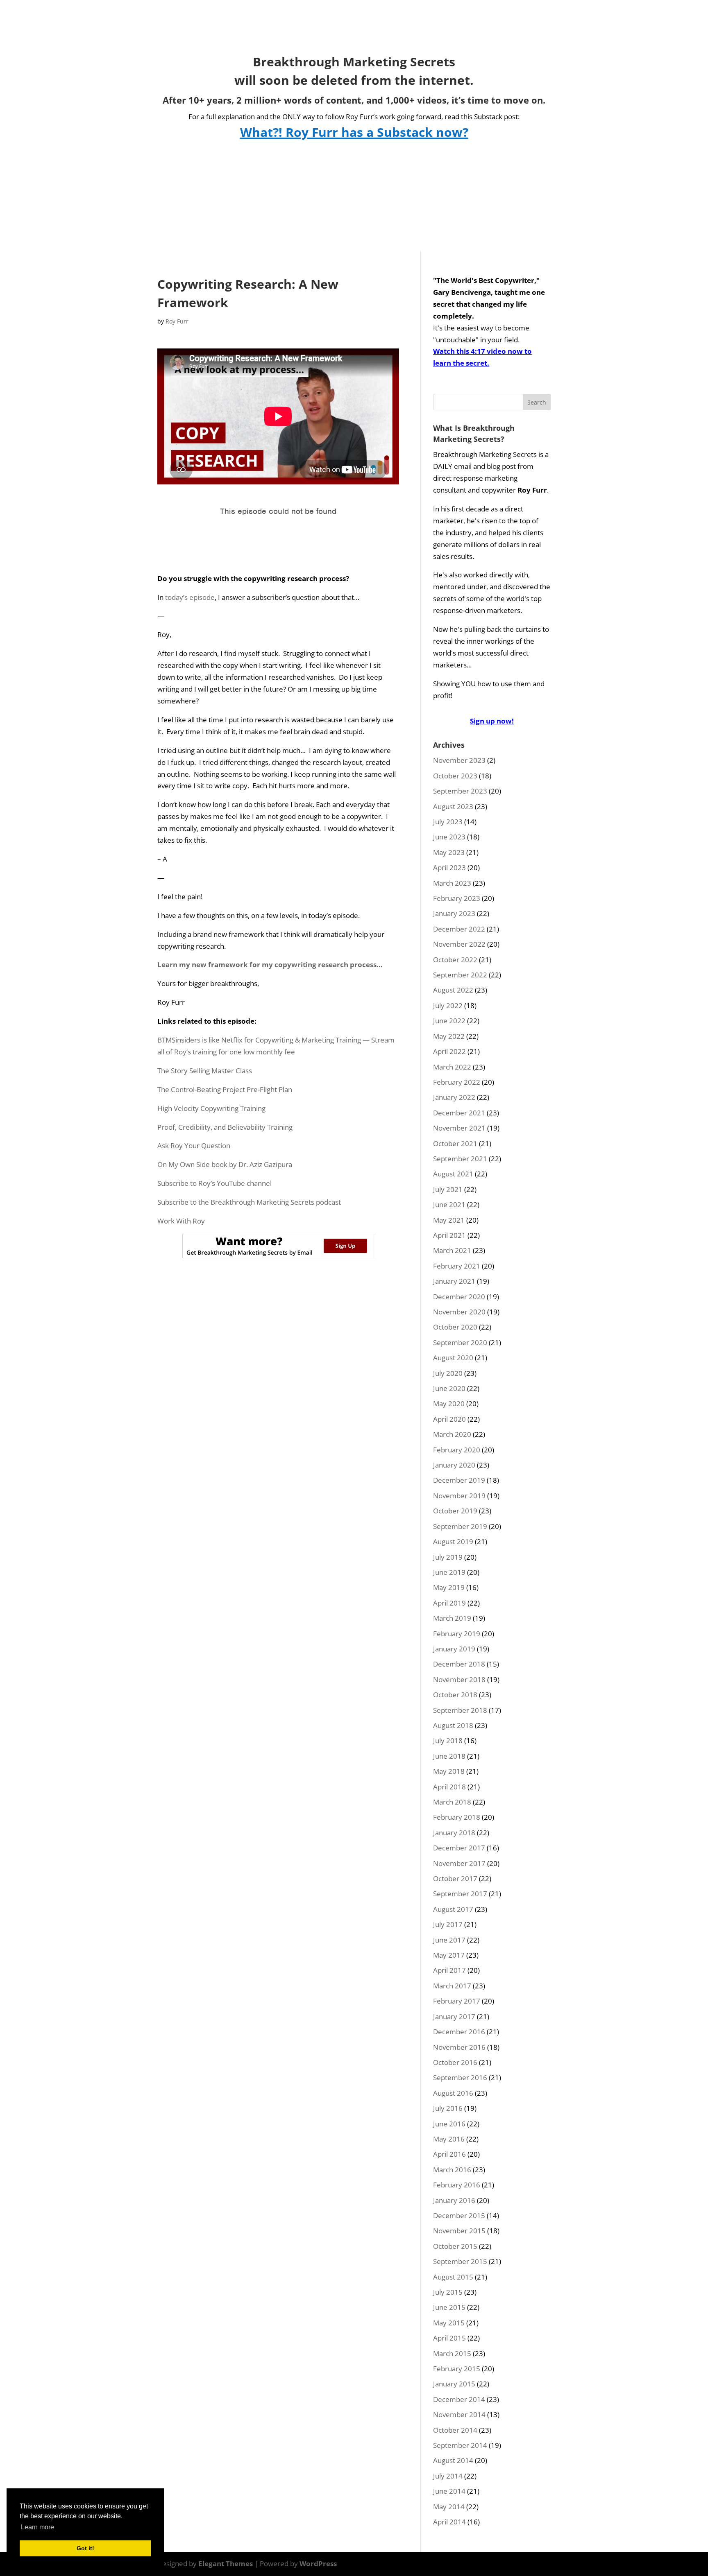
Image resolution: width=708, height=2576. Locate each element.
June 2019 (449, 1572)
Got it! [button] (85, 2548)
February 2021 (457, 1266)
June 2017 (449, 1940)
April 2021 (449, 1235)
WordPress (318, 2564)
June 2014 (449, 2491)
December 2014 (459, 2399)
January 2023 (454, 913)
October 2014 (455, 2430)
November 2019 (459, 1496)
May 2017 (449, 1955)
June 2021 (449, 1204)
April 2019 (449, 1603)
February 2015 (457, 2369)
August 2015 (453, 2277)
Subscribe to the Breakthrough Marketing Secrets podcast (249, 1202)
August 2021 (453, 1174)
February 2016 (457, 2185)
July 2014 (448, 2476)
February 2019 (457, 1634)
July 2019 (448, 1557)
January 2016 (454, 2200)
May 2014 (449, 2507)
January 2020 (454, 1465)
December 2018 (459, 1664)
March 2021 (452, 1250)
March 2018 (452, 1802)
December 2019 (459, 1480)
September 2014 (460, 2445)
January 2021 (454, 1281)
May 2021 (449, 1220)
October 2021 (455, 1143)
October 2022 (455, 960)
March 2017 (452, 1986)
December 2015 (459, 2215)
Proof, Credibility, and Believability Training (225, 1127)
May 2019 (449, 1587)
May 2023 (449, 852)
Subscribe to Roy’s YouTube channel (214, 1183)
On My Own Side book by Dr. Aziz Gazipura (225, 1164)
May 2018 (449, 1771)
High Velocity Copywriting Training (211, 1108)
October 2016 (455, 2062)
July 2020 (448, 1373)
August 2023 (453, 806)
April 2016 (449, 2154)
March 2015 (452, 2353)
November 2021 (459, 1128)
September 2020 (460, 1342)
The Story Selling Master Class (205, 1071)
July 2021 (448, 1189)
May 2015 (449, 2323)
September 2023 (460, 791)
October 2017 (455, 1878)
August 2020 (453, 1358)
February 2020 (457, 1450)
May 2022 (449, 1036)
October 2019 (455, 1511)
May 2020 (449, 1403)
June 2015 (449, 2307)
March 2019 (452, 1618)
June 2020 (449, 1388)
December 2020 (459, 1297)
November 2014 (459, 2414)
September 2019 (460, 1526)
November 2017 (459, 1863)
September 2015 (460, 2261)
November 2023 (459, 760)
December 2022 (459, 929)
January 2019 (454, 1649)
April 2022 (449, 1051)
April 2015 (449, 2338)
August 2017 (453, 1909)
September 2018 (460, 1710)
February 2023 (457, 898)
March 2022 (452, 1067)
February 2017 (457, 2001)
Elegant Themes (226, 2564)
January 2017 (454, 2016)
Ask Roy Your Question (194, 1146)
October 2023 (455, 776)
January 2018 (454, 1833)
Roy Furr (177, 321)
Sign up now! (492, 721)
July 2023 (448, 822)
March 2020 (452, 1434)
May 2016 (449, 2139)
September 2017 (460, 1894)
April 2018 (449, 1787)
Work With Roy (181, 1221)
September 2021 (460, 1159)
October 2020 (455, 1327)
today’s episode (190, 597)
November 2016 (459, 2047)
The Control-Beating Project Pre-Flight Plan (225, 1089)
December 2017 (459, 1848)
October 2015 (455, 2246)
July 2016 (448, 2108)
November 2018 (459, 1679)
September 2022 (460, 975)
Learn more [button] (37, 2527)
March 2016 (452, 2170)
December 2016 (459, 2032)
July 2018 (448, 1740)
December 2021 (459, 1113)
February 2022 (457, 1082)
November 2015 (459, 2231)
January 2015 (454, 2384)
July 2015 (448, 2292)
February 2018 (457, 1817)
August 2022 (453, 990)
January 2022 (454, 1097)
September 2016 (460, 2077)
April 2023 (449, 867)
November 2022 (459, 944)
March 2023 (452, 883)
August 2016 (453, 2093)
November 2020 (459, 1312)
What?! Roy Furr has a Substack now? (354, 132)
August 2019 (453, 1541)
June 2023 (449, 837)
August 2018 (453, 1725)
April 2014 (449, 2522)
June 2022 (449, 1021)
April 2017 (449, 1970)
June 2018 (449, 1756)
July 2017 (448, 1924)
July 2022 (448, 1005)
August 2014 (453, 2460)
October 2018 (455, 1695)
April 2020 (449, 1419)
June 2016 (449, 2124)
